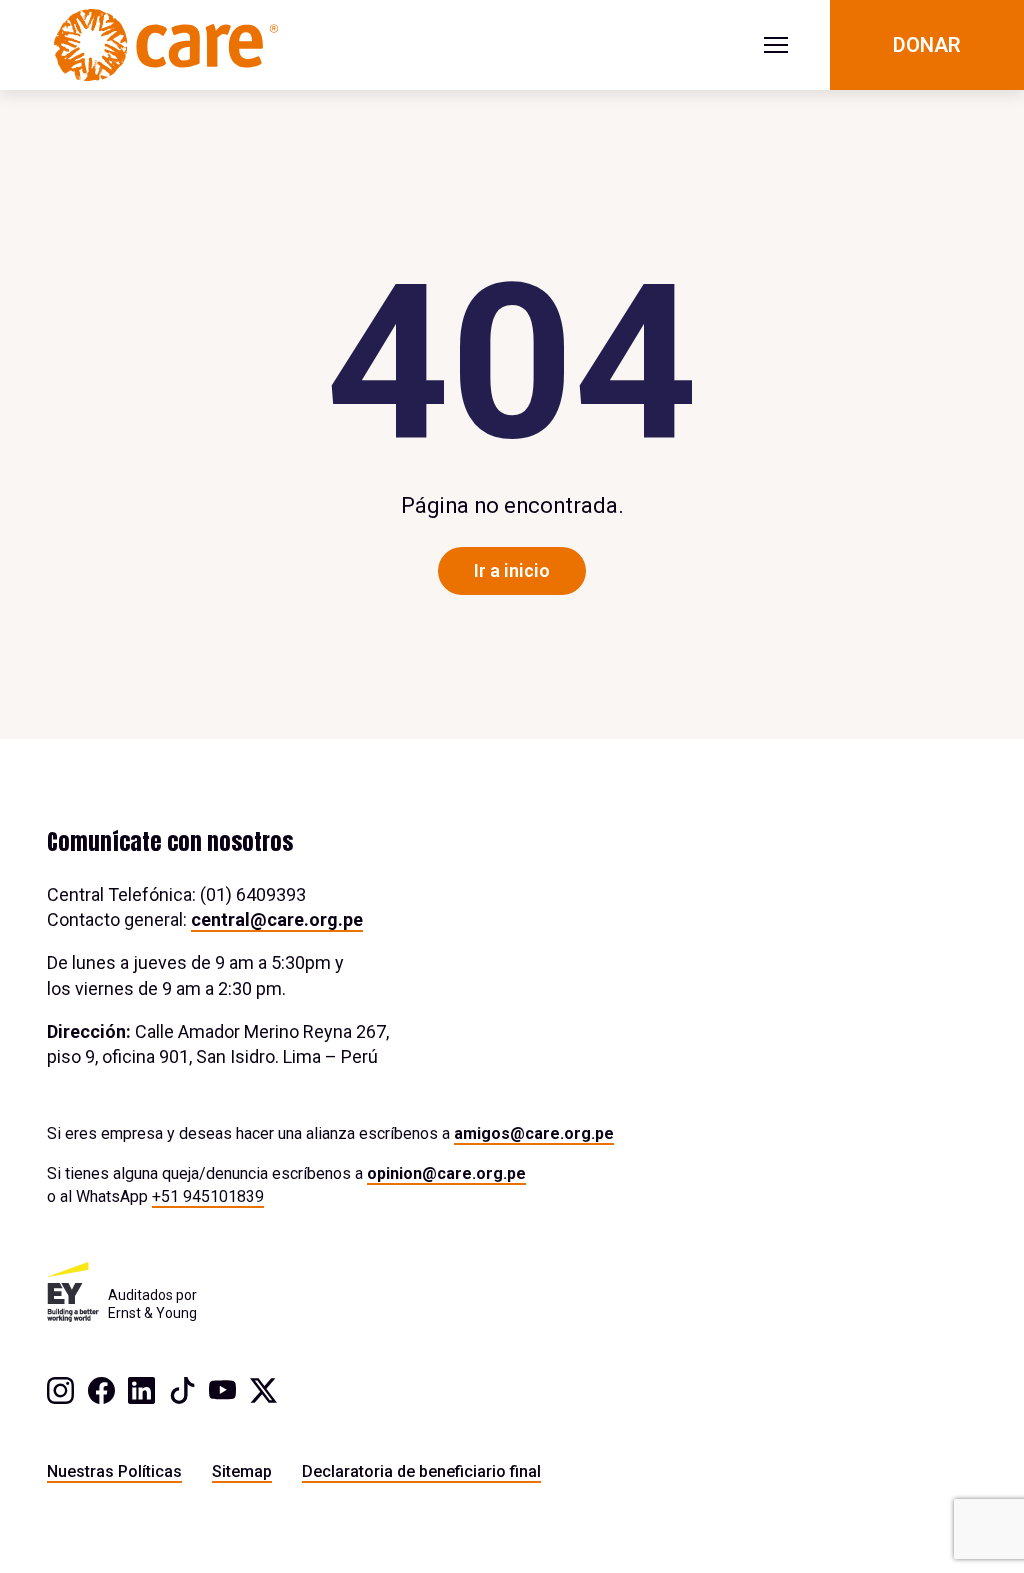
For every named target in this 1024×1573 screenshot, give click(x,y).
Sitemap (242, 1471)
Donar (927, 45)
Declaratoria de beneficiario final (421, 1471)
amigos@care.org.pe (534, 1133)
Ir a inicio (512, 570)
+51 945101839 (208, 1196)
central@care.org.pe (277, 919)
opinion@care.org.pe (446, 1173)
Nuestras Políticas (114, 1471)
